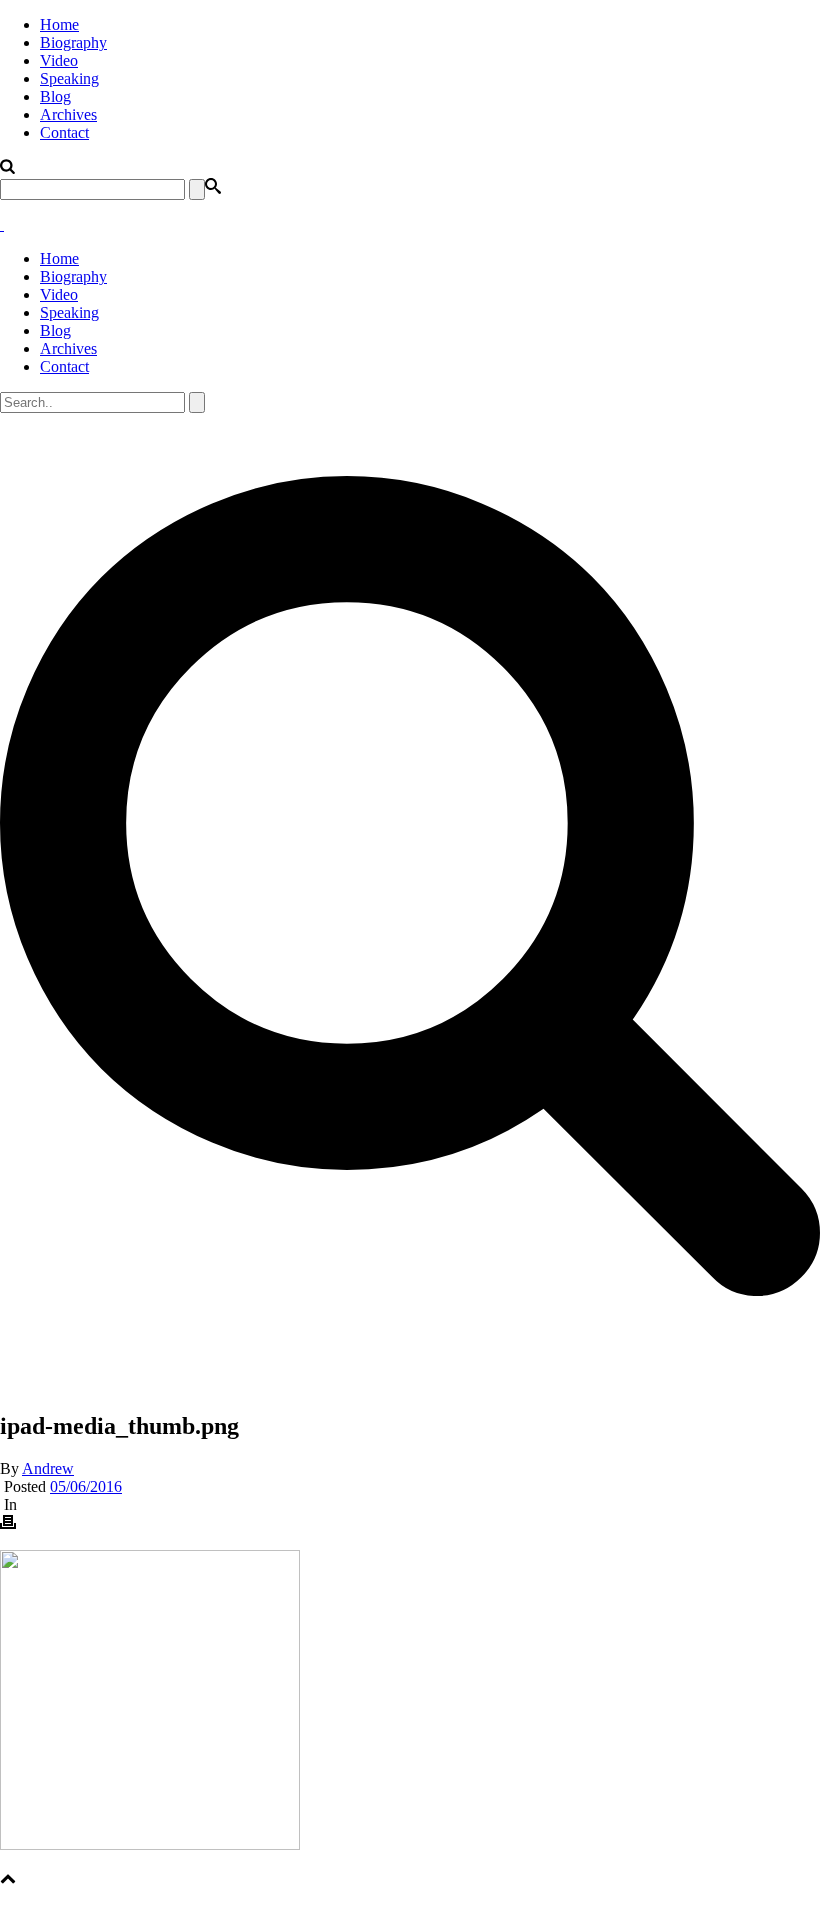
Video (59, 60)
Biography (73, 42)
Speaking (69, 78)
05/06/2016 (86, 1486)
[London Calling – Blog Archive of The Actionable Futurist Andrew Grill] (2, 224)
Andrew (48, 1468)
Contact (64, 132)
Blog (55, 96)
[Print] (8, 1524)
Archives (68, 114)
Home (59, 24)
